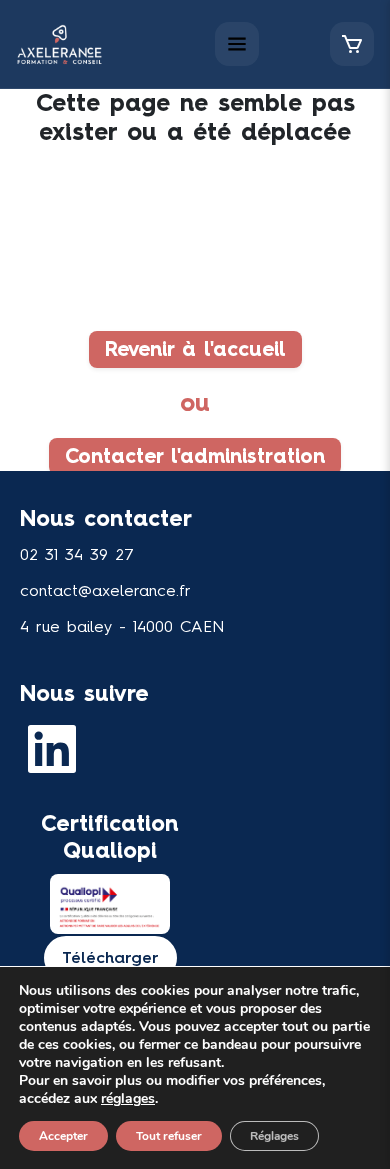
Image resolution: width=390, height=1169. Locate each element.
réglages (128, 1099)
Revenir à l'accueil (195, 350)
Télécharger (110, 957)
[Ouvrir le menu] (237, 44)
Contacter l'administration (195, 456)
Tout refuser (169, 1136)
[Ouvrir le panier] (352, 44)
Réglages (274, 1136)
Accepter (63, 1136)
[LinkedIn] (57, 749)
